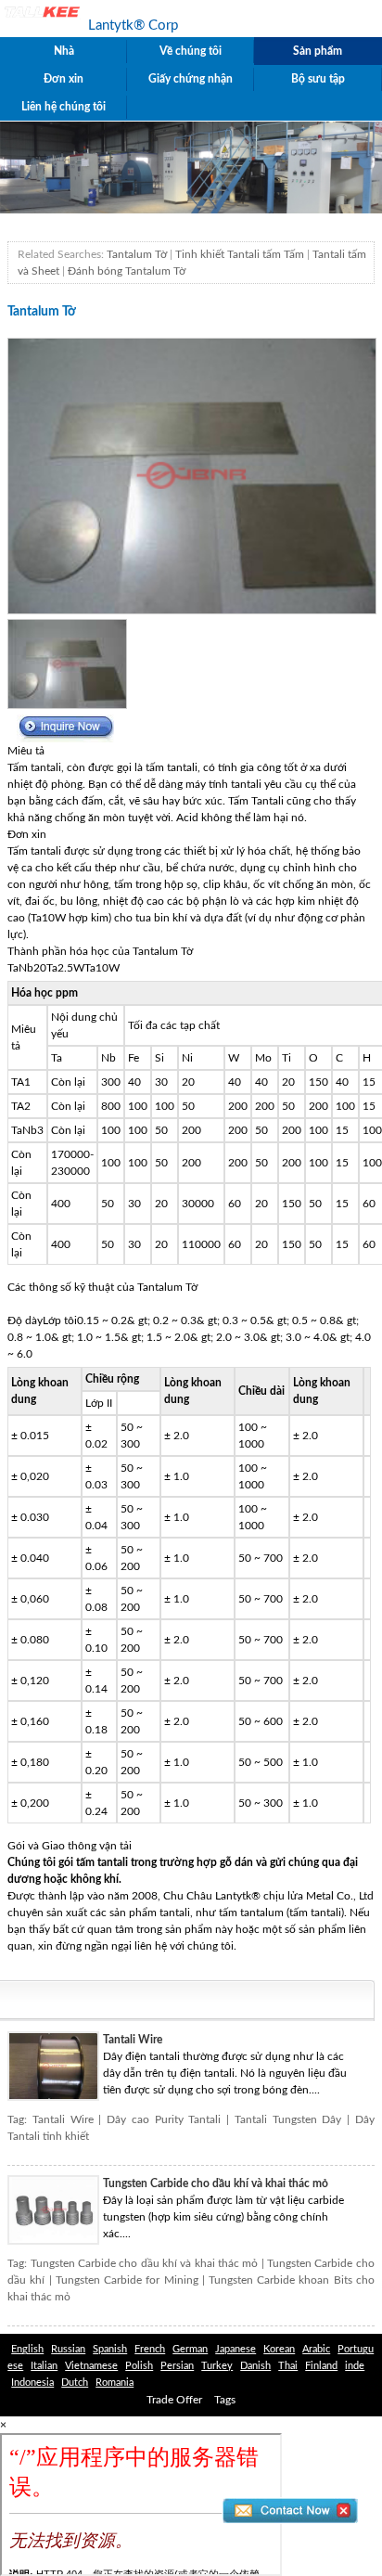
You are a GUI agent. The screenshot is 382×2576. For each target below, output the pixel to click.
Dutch (75, 2383)
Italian (44, 2366)
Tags (225, 2400)
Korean (279, 2349)
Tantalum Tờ (137, 254)
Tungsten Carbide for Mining (127, 2280)
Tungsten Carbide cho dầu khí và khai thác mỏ (216, 2183)
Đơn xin (64, 79)
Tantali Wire (133, 2040)
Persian (177, 2366)
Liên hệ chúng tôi (64, 107)
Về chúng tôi (191, 51)
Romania (115, 2383)
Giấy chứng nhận (191, 79)
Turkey (217, 2366)
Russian (68, 2349)
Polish (139, 2366)
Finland (321, 2366)
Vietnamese (91, 2366)
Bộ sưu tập (318, 79)
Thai (288, 2366)
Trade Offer (174, 2400)
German (190, 2349)
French (150, 2349)
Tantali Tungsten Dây (288, 2119)
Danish (255, 2366)
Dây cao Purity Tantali (164, 2119)
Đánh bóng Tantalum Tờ (127, 271)
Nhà (64, 51)
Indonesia (32, 2383)
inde (355, 2366)
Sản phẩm (318, 51)
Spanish (110, 2349)
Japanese (236, 2349)
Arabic (316, 2349)
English (27, 2349)
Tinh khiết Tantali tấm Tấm (240, 254)
